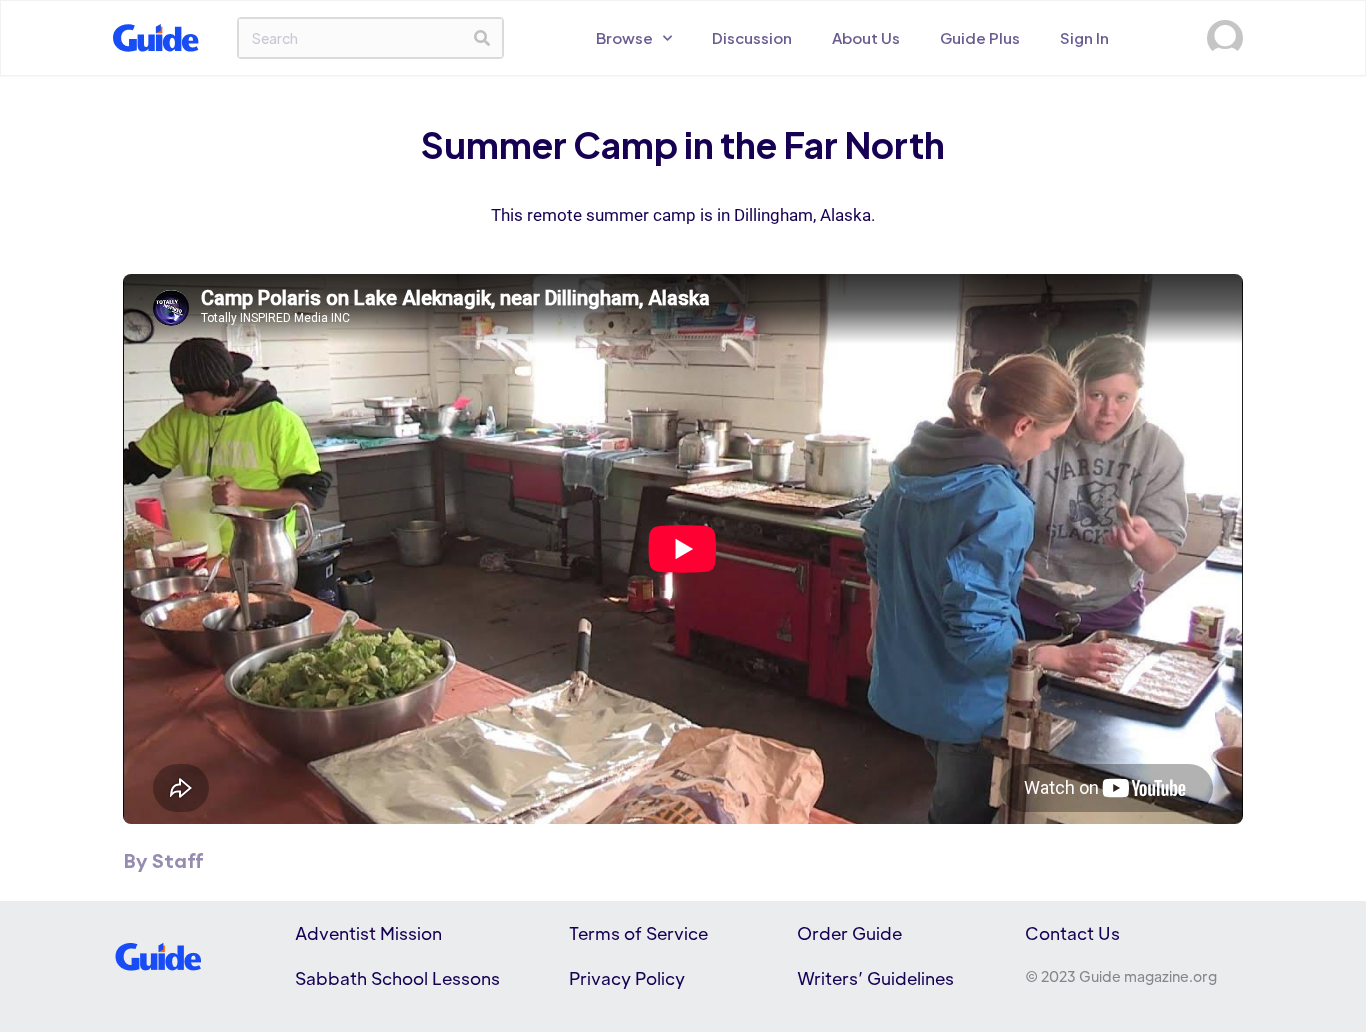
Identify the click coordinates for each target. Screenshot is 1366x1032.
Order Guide (849, 933)
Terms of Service (638, 933)
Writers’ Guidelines (875, 978)
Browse (624, 37)
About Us (866, 37)
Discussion (752, 37)
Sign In (1084, 37)
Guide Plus (980, 37)
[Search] (482, 38)
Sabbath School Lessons (397, 978)
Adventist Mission (368, 933)
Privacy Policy (627, 978)
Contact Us (1072, 933)
